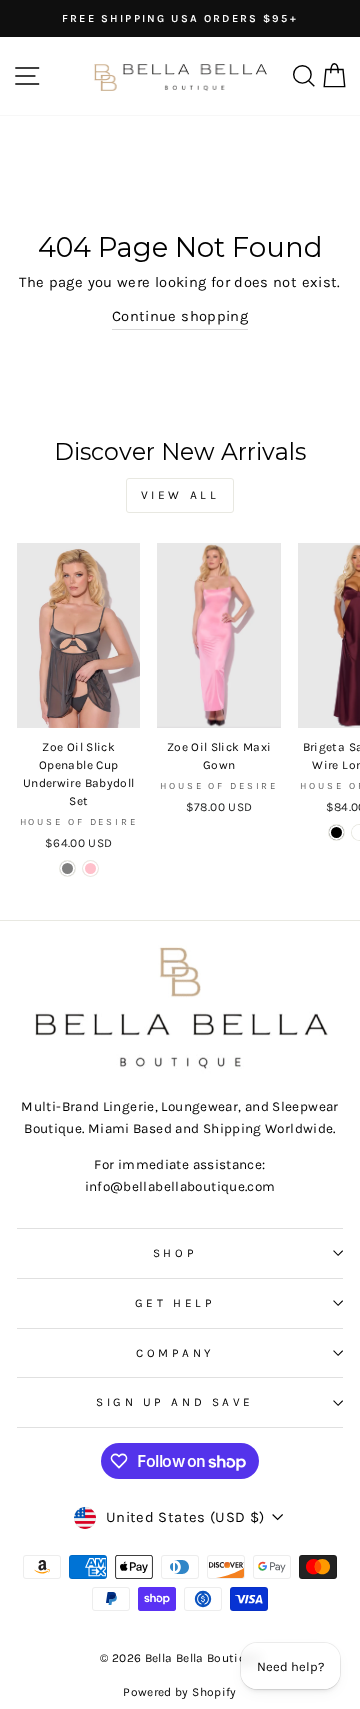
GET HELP (175, 1303)
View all (180, 495)
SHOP (175, 1253)
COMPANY (175, 1353)
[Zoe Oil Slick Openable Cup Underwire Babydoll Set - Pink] (90, 868)
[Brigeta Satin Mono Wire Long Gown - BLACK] (336, 832)
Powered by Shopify (180, 1692)
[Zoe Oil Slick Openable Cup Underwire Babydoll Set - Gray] (67, 868)
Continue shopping (180, 316)
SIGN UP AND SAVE (175, 1402)
